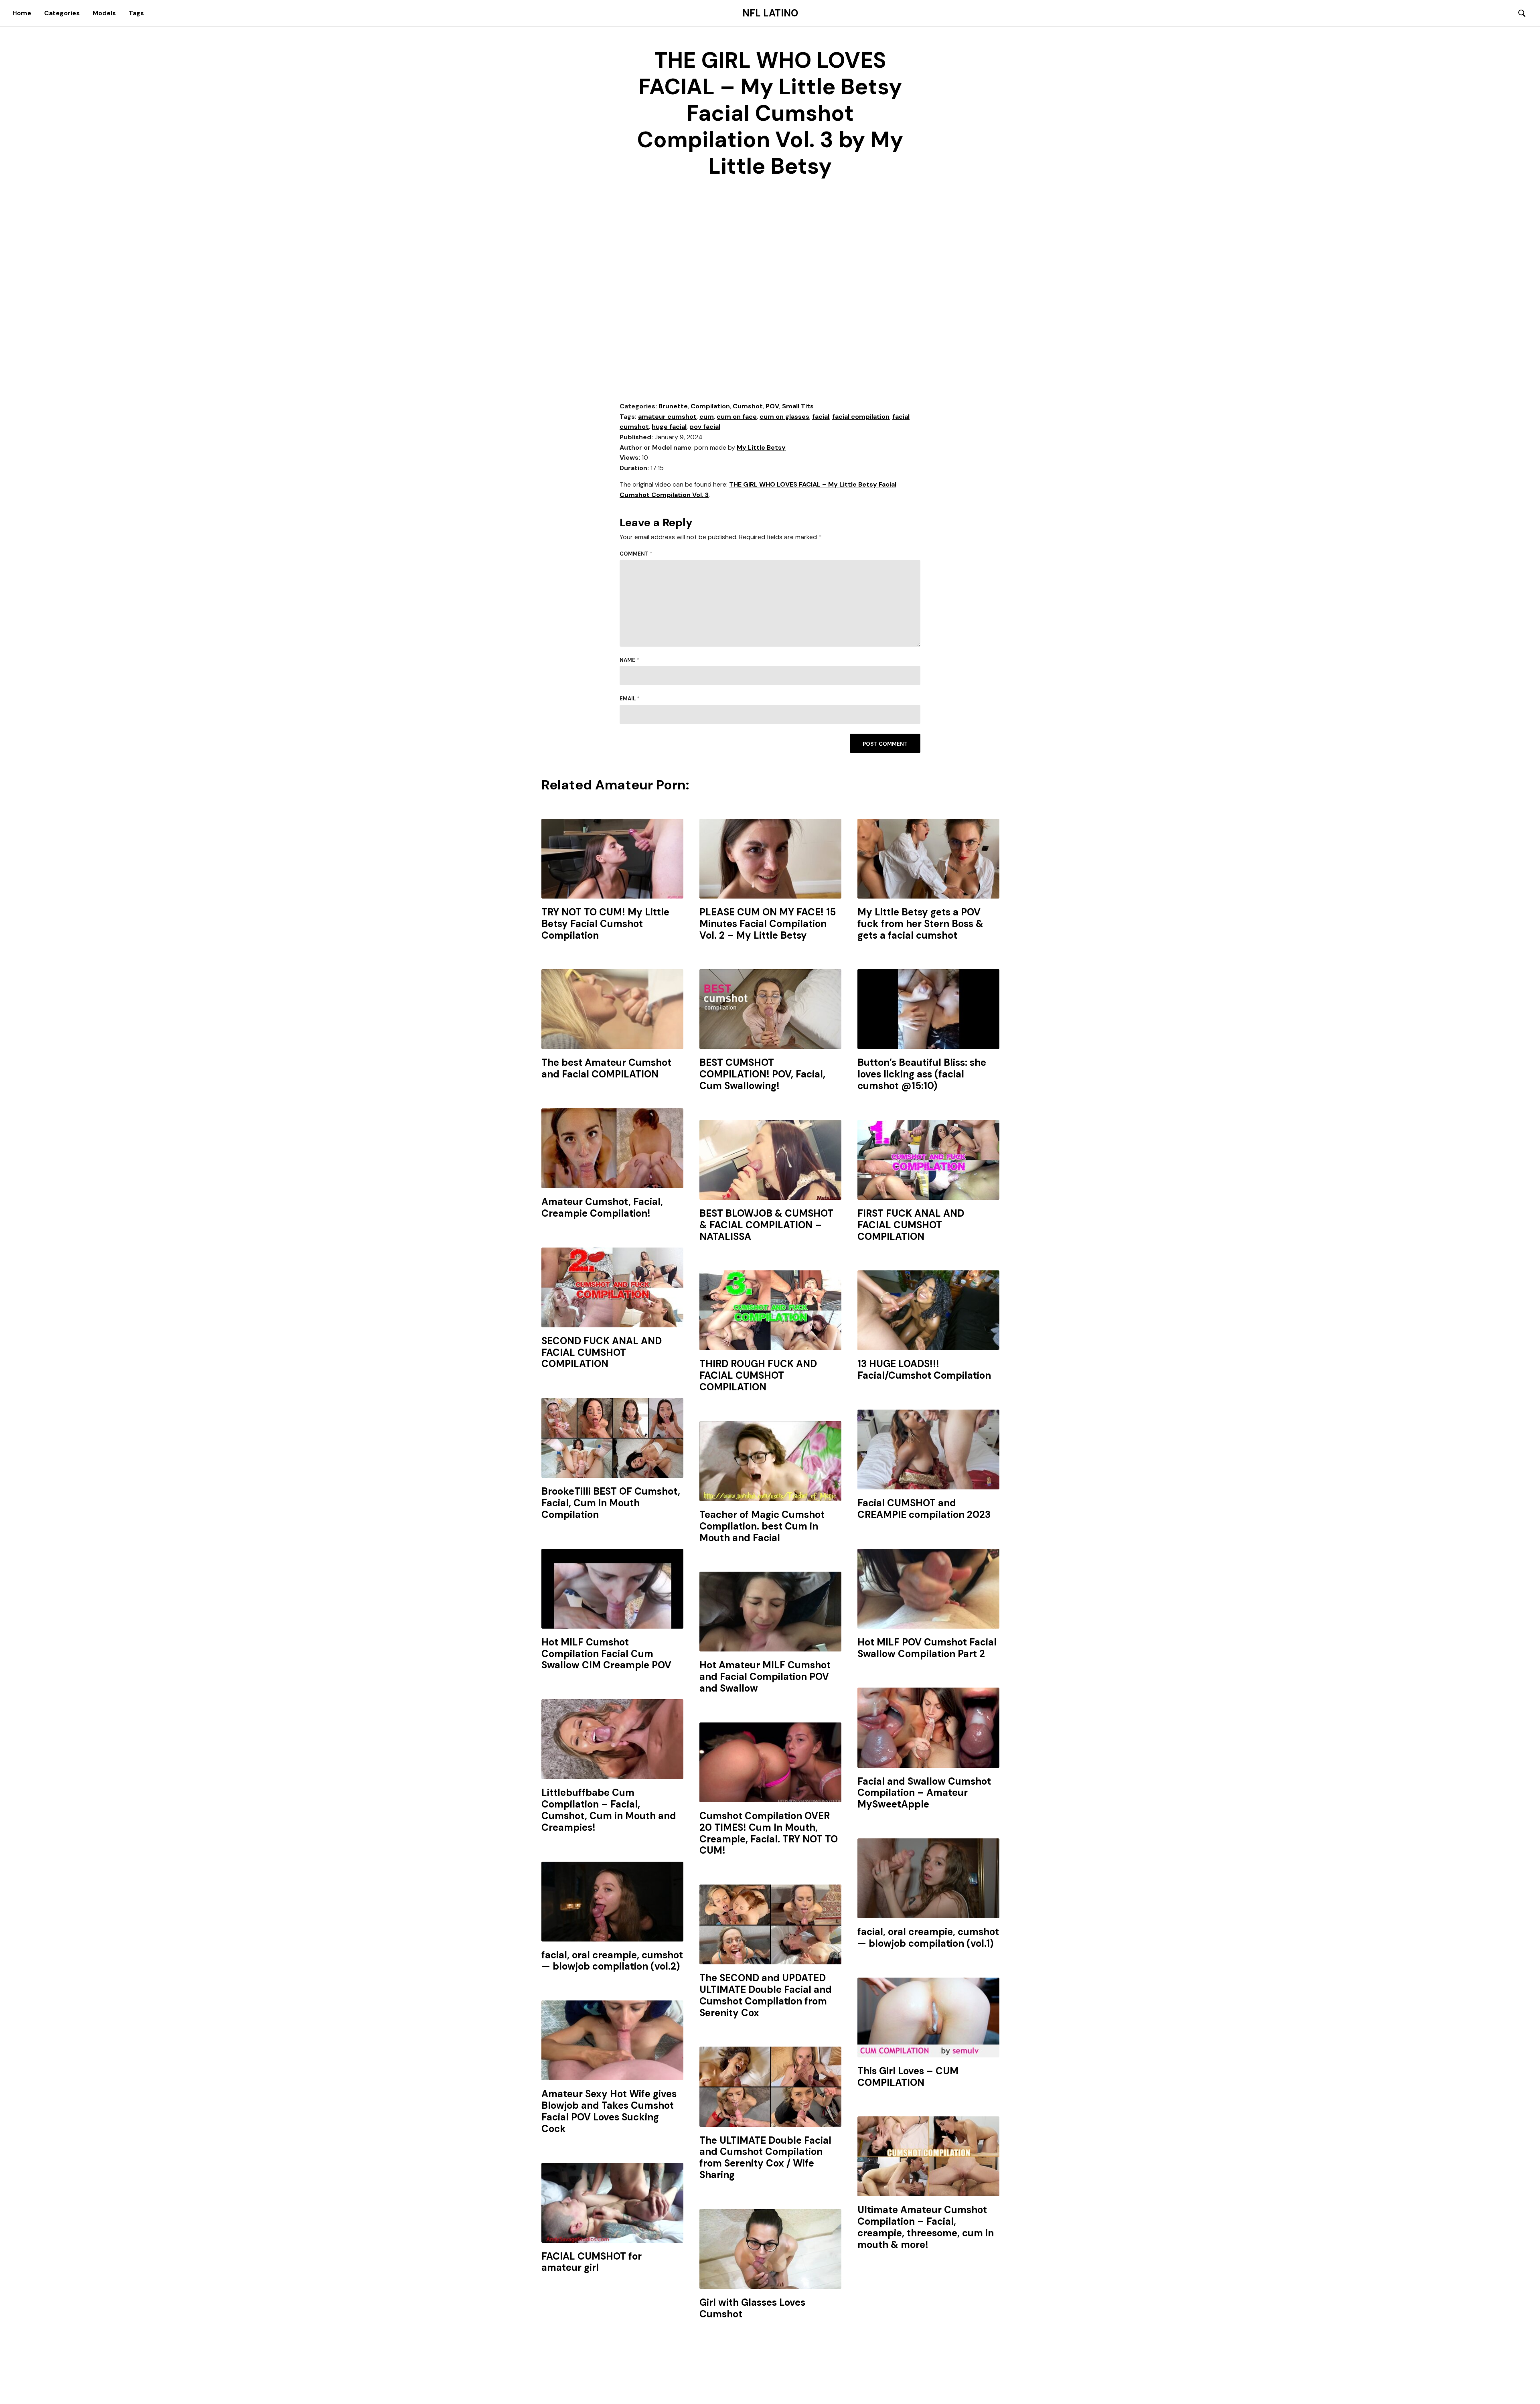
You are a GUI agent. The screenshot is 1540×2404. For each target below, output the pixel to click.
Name (629, 660)
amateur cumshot (667, 417)
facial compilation (861, 417)
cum (707, 417)
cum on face (737, 417)
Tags (136, 13)
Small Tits (798, 406)
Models (104, 13)
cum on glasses (784, 417)
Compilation (710, 406)
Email (630, 699)
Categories (62, 13)
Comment (636, 554)
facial (821, 417)
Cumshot (748, 406)
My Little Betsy (761, 447)
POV (772, 406)
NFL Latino (770, 13)
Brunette (673, 406)
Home (22, 13)
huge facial (669, 427)
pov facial (705, 427)
